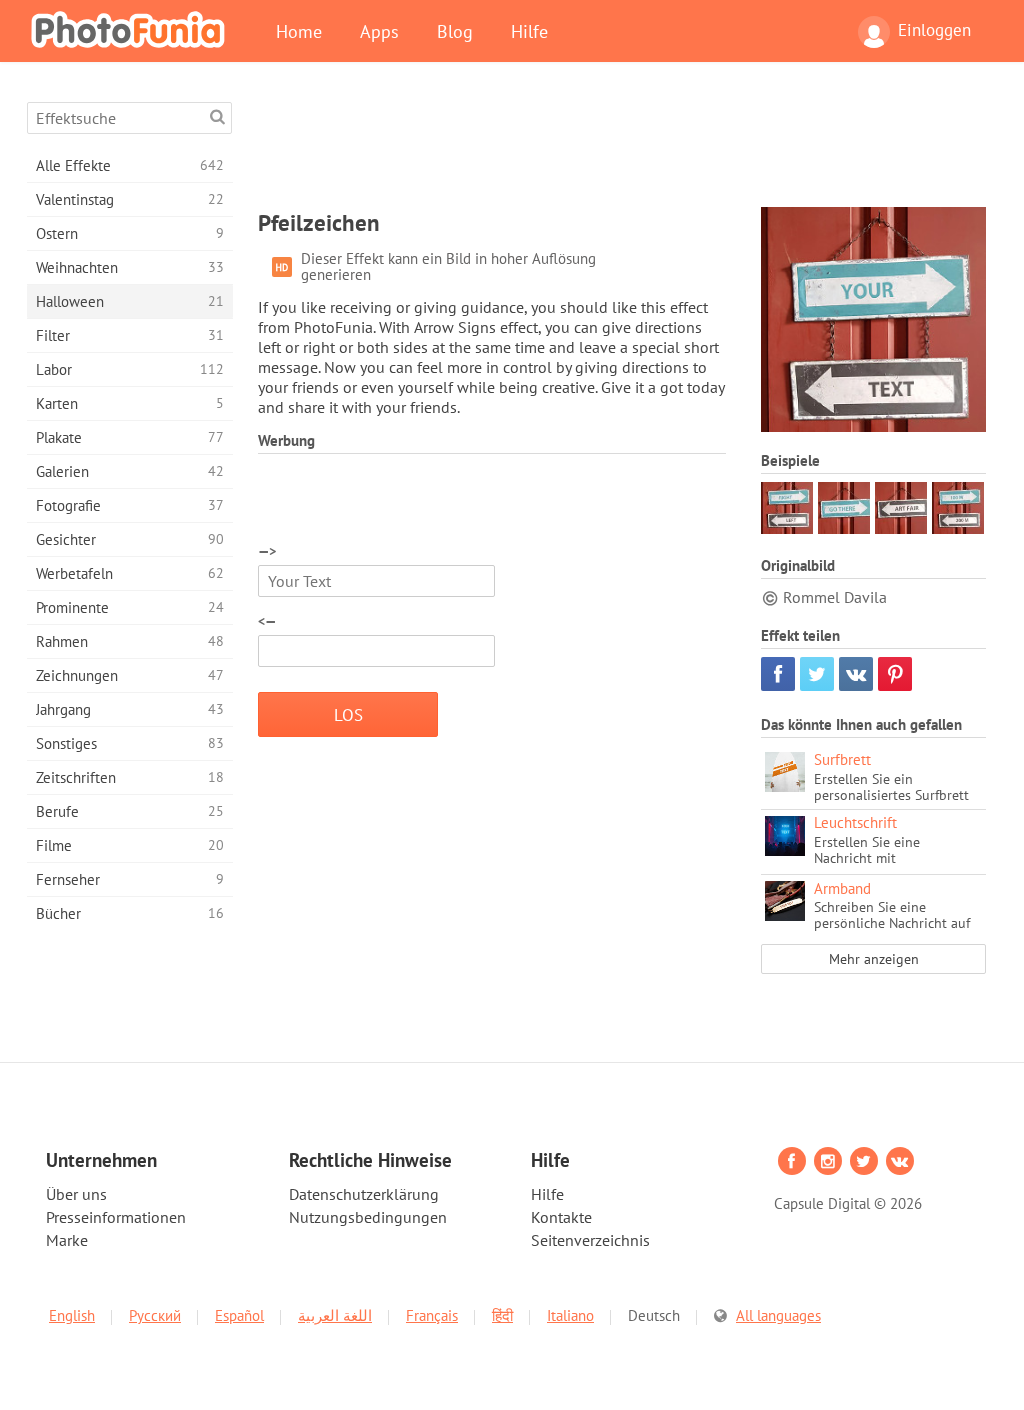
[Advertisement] (622, 147)
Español (239, 1315)
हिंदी (502, 1315)
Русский (155, 1315)
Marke (67, 1240)
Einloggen (934, 30)
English (72, 1315)
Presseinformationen (116, 1217)
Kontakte (561, 1217)
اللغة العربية (335, 1315)
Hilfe (529, 31)
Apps (379, 31)
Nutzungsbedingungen (368, 1217)
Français (432, 1315)
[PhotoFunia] (132, 29)
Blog (455, 31)
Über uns (76, 1194)
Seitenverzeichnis (590, 1240)
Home (299, 31)
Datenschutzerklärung (364, 1194)
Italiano (570, 1315)
